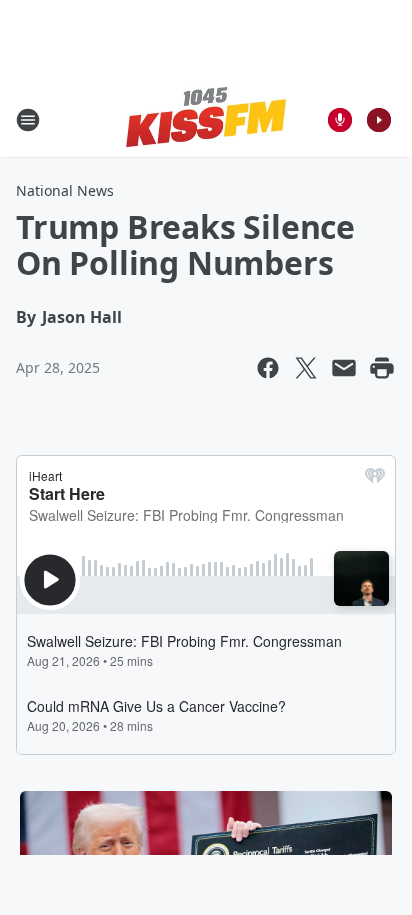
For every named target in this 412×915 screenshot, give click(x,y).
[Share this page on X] (306, 368)
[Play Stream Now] (379, 120)
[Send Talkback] (340, 120)
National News (65, 190)
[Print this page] (382, 368)
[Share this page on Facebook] (268, 368)
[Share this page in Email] (344, 368)
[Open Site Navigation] (28, 120)
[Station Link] (206, 119)
